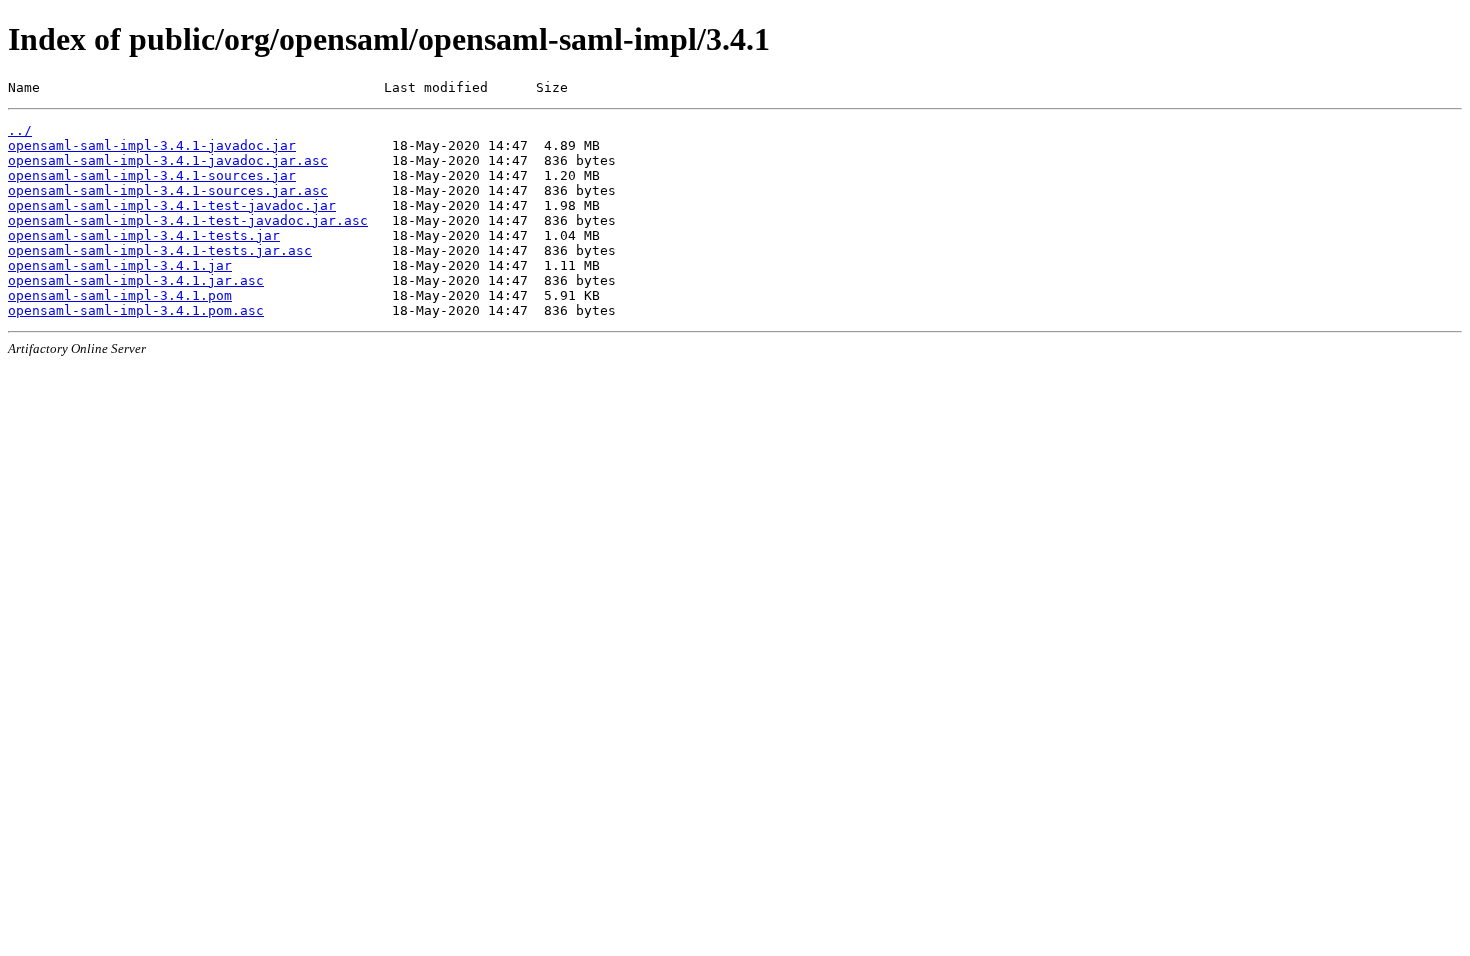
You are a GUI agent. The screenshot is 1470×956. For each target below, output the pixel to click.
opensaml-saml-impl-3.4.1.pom (120, 295)
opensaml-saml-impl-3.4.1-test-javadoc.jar (172, 205)
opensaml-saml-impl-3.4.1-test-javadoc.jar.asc (188, 220)
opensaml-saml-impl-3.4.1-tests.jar (144, 235)
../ (20, 130)
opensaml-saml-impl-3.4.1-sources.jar (152, 175)
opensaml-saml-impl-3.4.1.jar (120, 265)
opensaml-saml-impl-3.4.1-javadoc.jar (152, 145)
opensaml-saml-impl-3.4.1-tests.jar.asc (160, 250)
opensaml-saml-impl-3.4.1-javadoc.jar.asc (168, 160)
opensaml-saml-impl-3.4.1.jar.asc (136, 280)
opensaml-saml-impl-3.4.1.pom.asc (136, 310)
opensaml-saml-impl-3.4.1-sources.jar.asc (168, 190)
